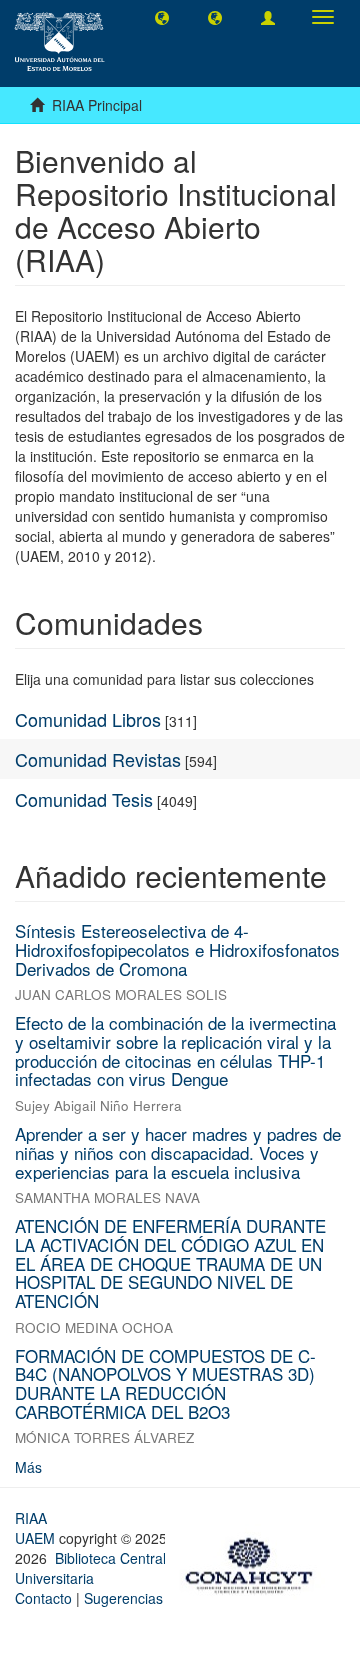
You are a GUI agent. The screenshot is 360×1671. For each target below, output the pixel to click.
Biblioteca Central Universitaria (90, 1568)
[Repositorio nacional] (255, 1563)
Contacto (43, 1598)
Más (28, 1467)
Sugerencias (123, 1598)
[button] (162, 17)
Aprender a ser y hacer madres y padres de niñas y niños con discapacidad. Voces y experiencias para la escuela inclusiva (178, 1152)
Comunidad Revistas (98, 759)
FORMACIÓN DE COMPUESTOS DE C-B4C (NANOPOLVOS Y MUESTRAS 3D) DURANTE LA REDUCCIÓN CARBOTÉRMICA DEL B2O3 (165, 1383)
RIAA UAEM (37, 1528)
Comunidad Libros (88, 719)
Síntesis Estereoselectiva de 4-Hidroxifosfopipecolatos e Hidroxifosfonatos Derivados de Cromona (177, 949)
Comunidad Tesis (84, 799)
